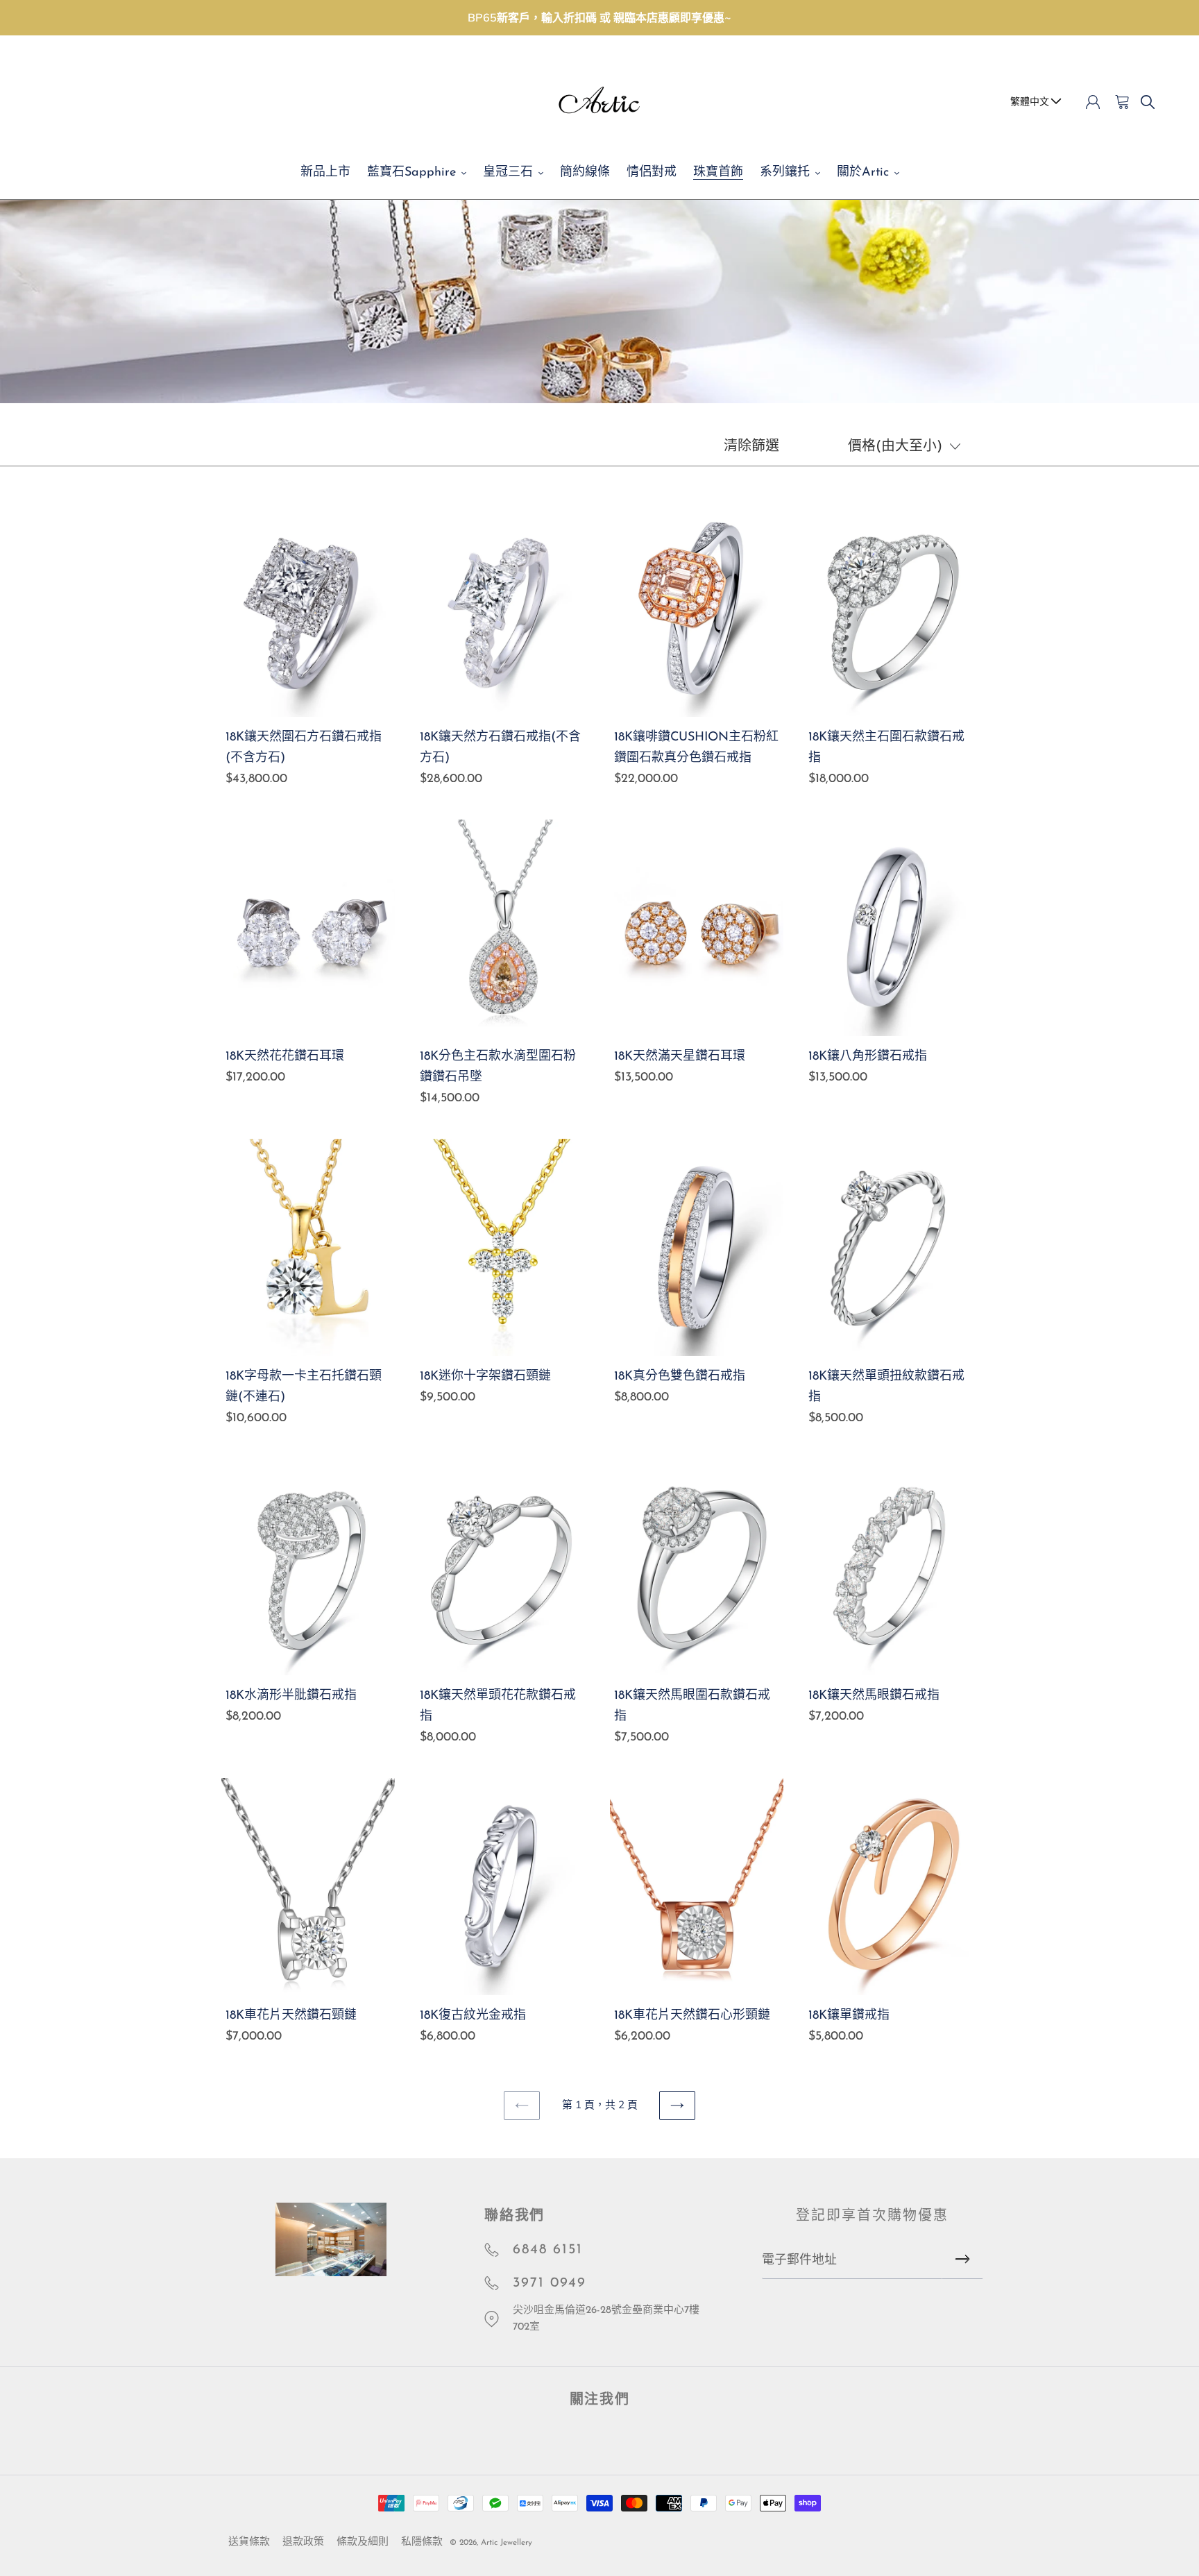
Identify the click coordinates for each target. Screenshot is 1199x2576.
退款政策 (303, 2542)
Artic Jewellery (507, 2543)
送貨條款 (249, 2542)
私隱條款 (422, 2542)
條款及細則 (363, 2542)
